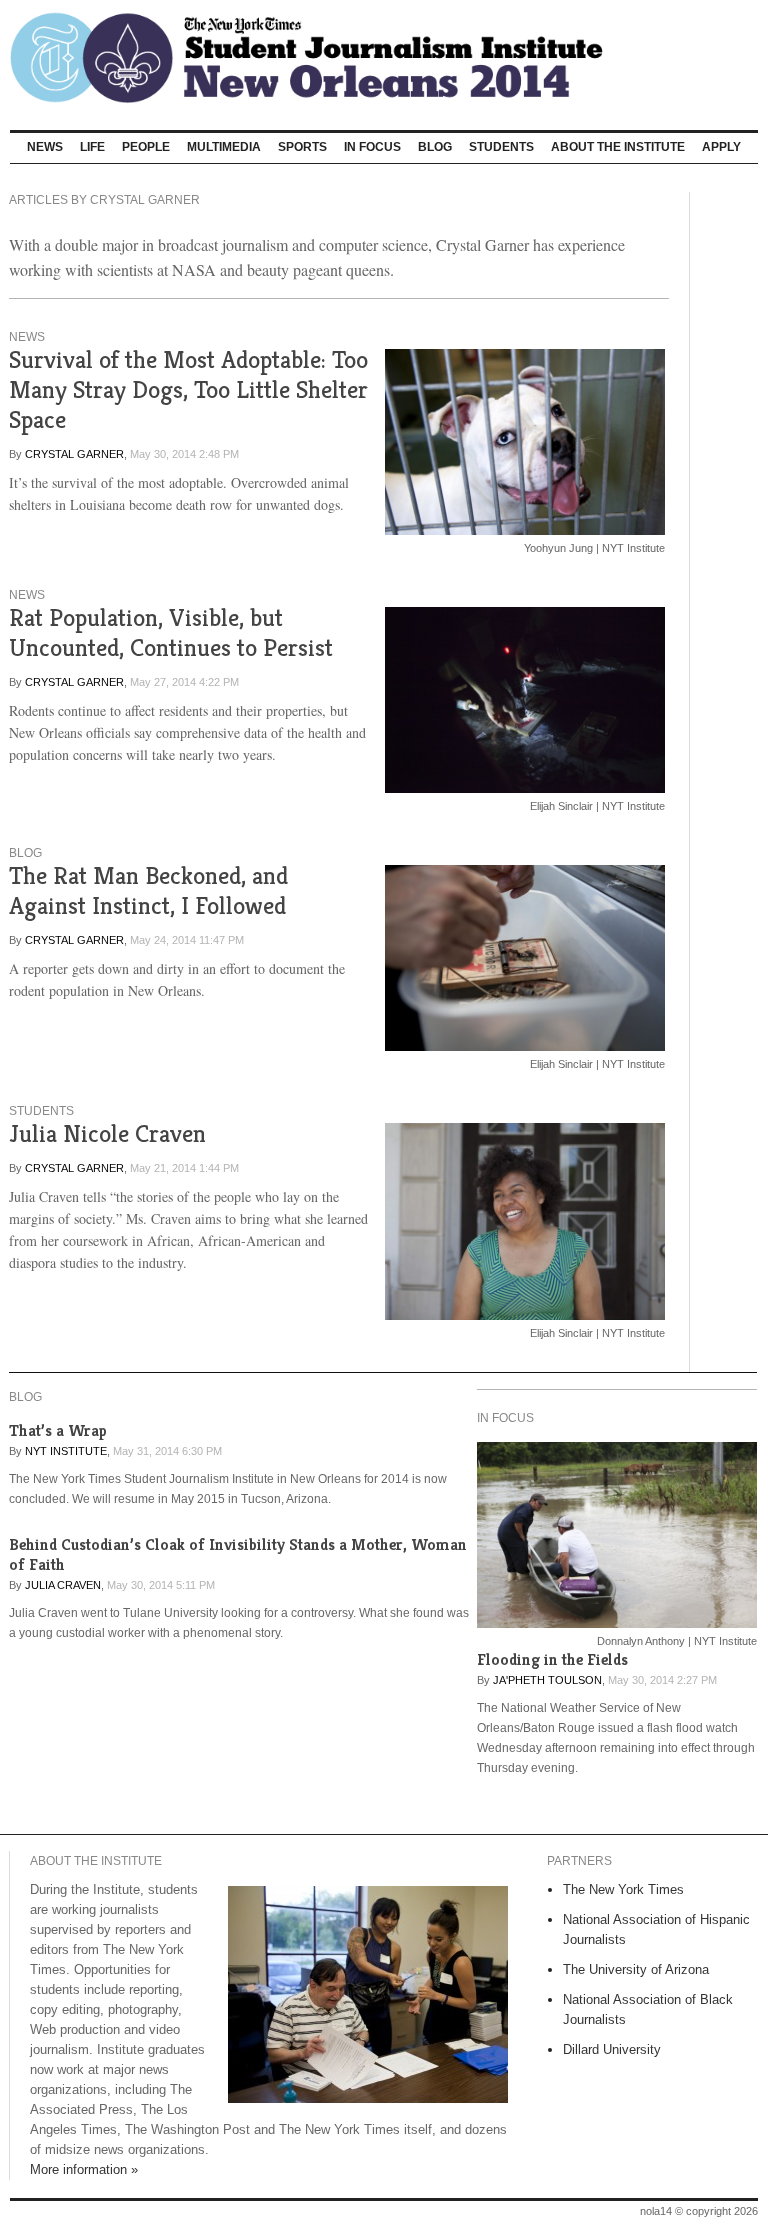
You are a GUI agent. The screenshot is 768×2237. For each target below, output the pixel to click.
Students (501, 147)
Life (92, 147)
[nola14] (384, 57)
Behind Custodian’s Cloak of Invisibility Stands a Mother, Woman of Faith (238, 1554)
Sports (302, 147)
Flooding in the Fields (552, 1659)
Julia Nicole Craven (107, 1133)
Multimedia (224, 147)
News (45, 147)
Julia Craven (63, 1585)
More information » (84, 2169)
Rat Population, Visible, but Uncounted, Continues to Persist (171, 632)
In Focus (372, 147)
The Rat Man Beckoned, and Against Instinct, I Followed (148, 890)
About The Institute (618, 147)
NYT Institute (66, 1451)
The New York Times (623, 1889)
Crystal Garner (74, 454)
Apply (721, 147)
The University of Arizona (636, 1969)
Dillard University (612, 2049)
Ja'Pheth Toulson (547, 1680)
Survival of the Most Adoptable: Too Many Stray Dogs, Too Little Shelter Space (188, 389)
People (146, 147)
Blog (435, 147)
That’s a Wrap (58, 1430)
